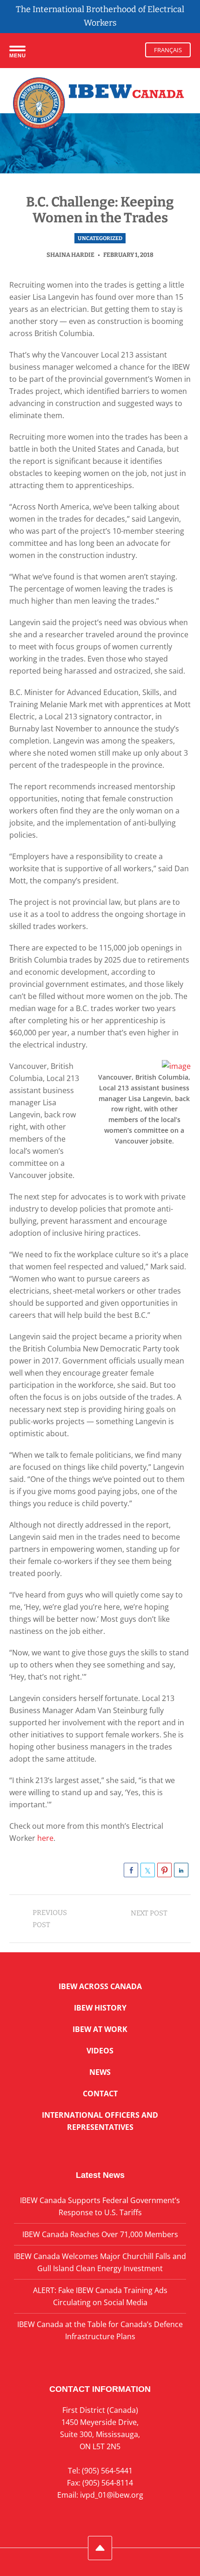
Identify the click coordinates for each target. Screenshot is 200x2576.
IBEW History (100, 2008)
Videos (100, 2051)
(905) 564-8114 (108, 2483)
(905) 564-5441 (107, 2471)
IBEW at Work (100, 2029)
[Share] (131, 1870)
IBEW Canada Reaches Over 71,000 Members (100, 2234)
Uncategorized (100, 238)
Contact (100, 2094)
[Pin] (164, 1870)
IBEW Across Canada (100, 1986)
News (100, 2072)
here (44, 1838)
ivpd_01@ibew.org (112, 2495)
